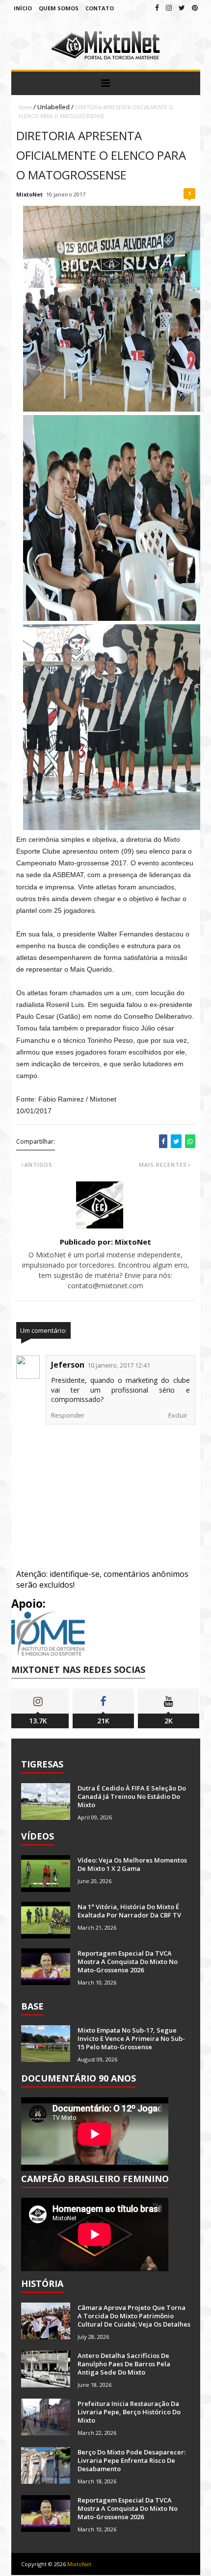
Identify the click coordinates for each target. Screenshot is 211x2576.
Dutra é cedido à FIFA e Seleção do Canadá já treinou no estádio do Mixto (132, 1796)
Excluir (178, 1415)
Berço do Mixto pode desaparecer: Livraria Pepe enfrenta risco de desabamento (132, 2460)
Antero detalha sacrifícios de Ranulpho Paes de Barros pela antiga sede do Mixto (124, 2364)
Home (25, 107)
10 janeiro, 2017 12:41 (119, 1365)
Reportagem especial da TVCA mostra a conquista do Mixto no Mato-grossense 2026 (128, 1962)
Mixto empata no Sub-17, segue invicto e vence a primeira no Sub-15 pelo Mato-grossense (131, 2038)
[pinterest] (195, 8)
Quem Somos (59, 8)
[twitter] (182, 8)
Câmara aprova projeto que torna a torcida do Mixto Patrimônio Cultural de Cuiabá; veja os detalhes (134, 2316)
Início (23, 8)
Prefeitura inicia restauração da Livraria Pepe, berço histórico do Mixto (129, 2412)
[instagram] (169, 8)
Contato (100, 8)
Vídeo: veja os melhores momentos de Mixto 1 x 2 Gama (132, 1864)
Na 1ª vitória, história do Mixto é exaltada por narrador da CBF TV (129, 1911)
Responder (68, 1415)
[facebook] (157, 8)
